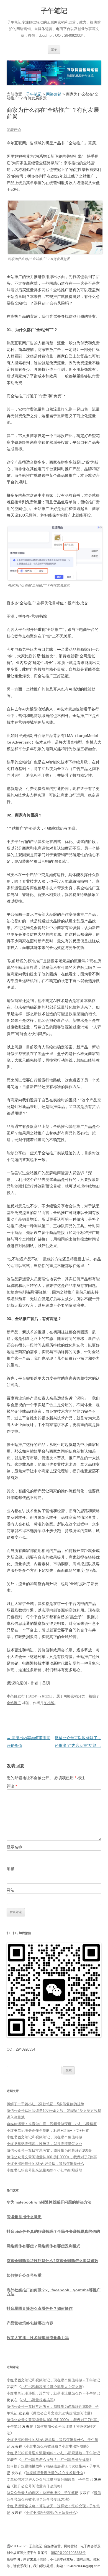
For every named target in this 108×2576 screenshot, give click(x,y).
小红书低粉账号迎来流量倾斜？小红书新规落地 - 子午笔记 (53, 2453)
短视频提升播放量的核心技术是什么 (55, 2473)
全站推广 (14, 1703)
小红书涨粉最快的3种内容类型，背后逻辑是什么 (45, 2164)
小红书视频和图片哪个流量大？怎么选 (52, 2387)
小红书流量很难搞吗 (37, 2400)
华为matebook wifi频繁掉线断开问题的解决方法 (49, 2202)
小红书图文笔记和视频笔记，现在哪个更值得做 (44, 2137)
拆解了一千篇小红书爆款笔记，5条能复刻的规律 (45, 2104)
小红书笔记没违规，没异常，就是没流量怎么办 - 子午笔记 (53, 2393)
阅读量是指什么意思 (24, 2217)
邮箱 (11, 1869)
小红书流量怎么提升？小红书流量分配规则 (55, 2460)
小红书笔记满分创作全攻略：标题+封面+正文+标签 (48, 2131)
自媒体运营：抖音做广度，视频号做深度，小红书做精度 (52, 2124)
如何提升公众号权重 (24, 2275)
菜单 (54, 49)
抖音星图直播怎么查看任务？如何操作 (40, 2308)
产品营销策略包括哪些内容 (30, 2323)
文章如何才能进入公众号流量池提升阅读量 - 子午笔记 (50, 2480)
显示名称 (14, 1847)
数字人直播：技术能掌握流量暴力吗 (38, 2338)
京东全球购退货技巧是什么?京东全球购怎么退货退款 (52, 2261)
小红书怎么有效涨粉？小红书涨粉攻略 (56, 2446)
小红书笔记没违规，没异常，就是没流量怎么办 (44, 2144)
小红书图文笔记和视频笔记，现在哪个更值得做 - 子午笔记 (53, 2380)
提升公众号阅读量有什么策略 (37, 2486)
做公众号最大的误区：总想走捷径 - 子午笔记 (43, 2493)
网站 (11, 1890)
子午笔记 (54, 11)
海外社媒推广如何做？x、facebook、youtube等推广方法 (54, 2292)
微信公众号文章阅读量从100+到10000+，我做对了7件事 (52, 2157)
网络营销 (71, 1696)
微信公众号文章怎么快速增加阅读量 (62, 2413)
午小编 (49, 1703)
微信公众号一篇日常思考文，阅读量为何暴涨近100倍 (49, 2150)
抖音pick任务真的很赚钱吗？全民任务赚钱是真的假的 (53, 2231)
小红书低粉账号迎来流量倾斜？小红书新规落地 (44, 2170)
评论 (12, 1786)
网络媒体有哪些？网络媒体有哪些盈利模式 (43, 2246)
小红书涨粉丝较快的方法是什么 (51, 2513)
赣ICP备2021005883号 (68, 2553)
